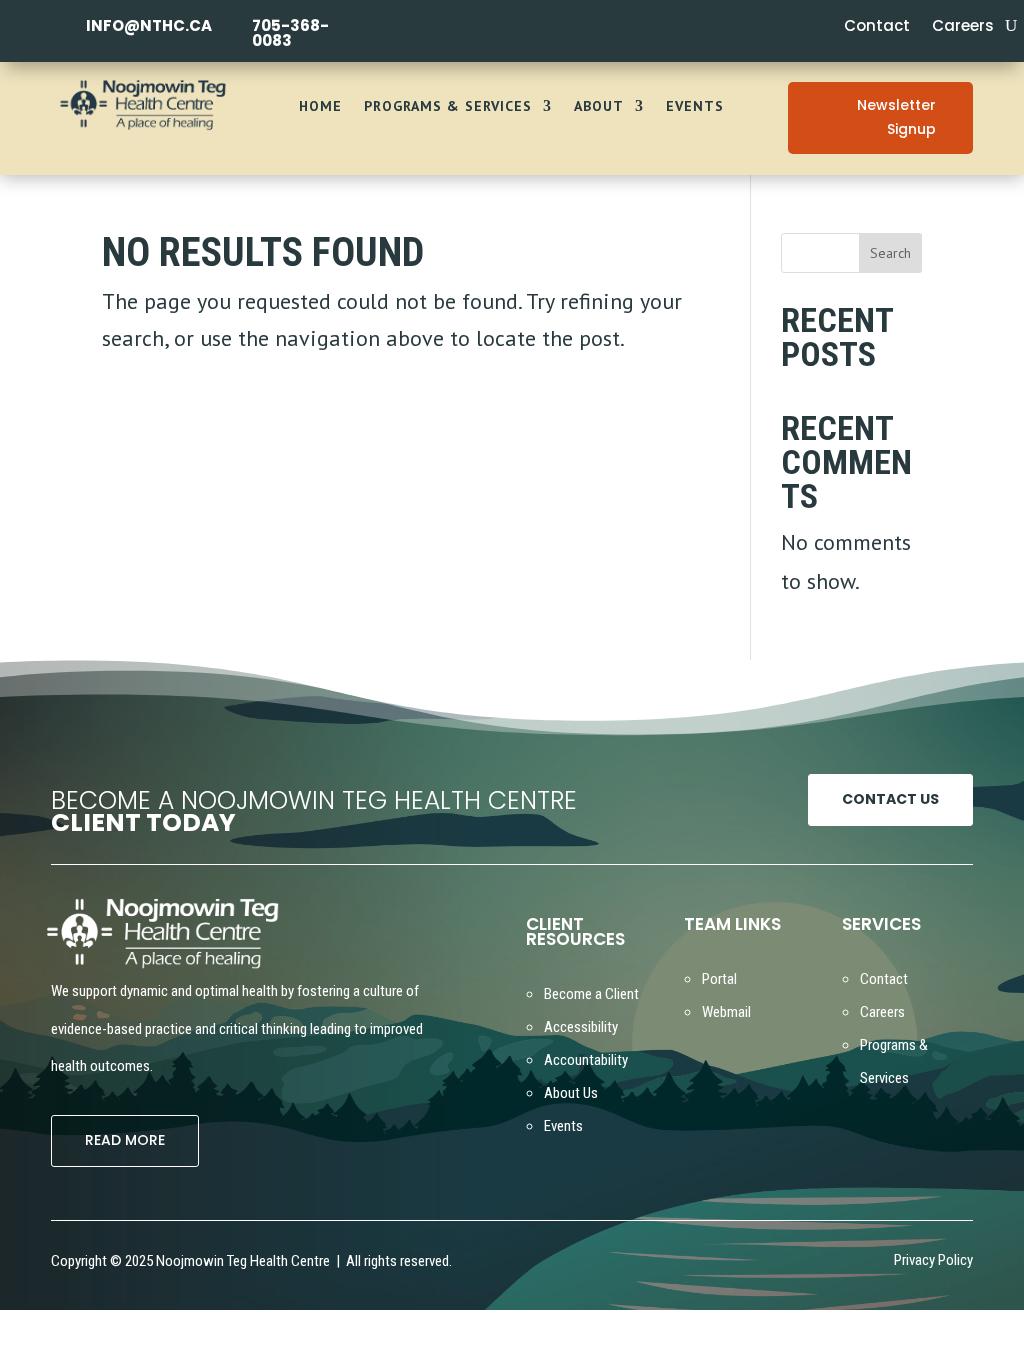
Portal (719, 979)
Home (320, 107)
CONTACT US (890, 799)
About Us (571, 1093)
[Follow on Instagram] (691, 1264)
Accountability (586, 1060)
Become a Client (591, 994)
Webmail (726, 1012)
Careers (963, 27)
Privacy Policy (933, 1261)
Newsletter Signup (896, 117)
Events (695, 107)
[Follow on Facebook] (659, 1264)
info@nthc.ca (149, 25)
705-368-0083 (290, 33)
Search (890, 253)
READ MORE (125, 1140)
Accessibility (581, 1027)
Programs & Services (448, 107)
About (599, 107)
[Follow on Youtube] (723, 1265)
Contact (877, 27)
